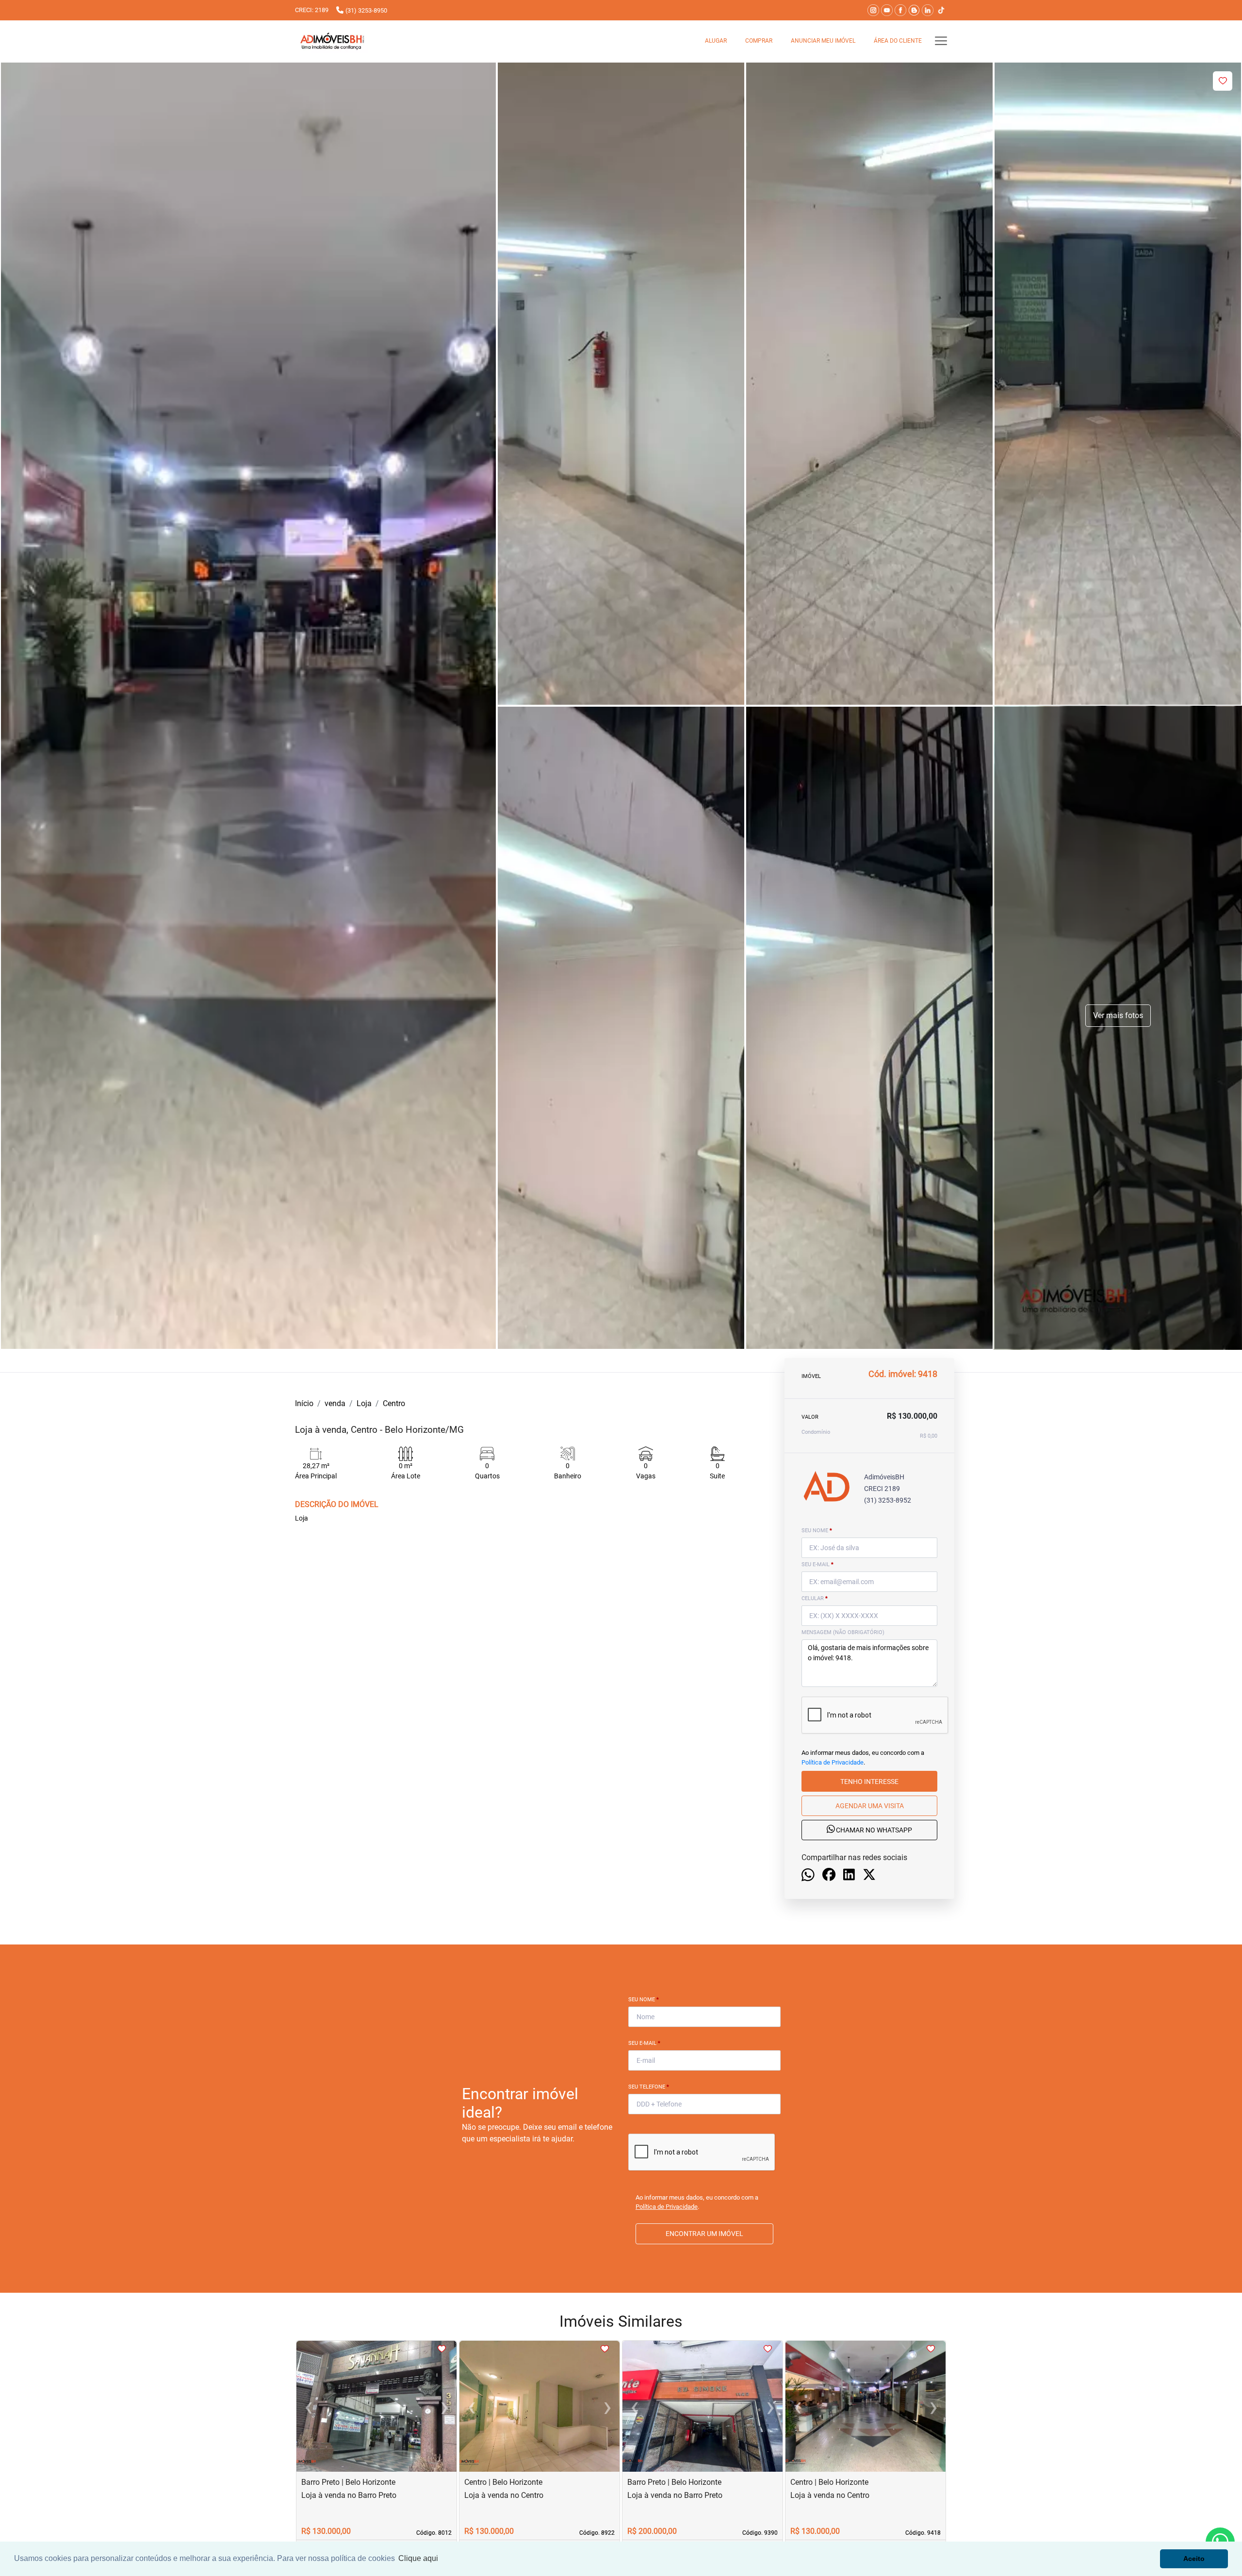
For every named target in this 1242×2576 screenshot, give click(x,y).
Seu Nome (644, 2000)
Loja (364, 1403)
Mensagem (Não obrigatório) (843, 1632)
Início (304, 1403)
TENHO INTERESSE (869, 1781)
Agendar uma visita (870, 1805)
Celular (815, 1598)
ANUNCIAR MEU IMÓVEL (823, 41)
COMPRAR (759, 41)
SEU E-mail (817, 1564)
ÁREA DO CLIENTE (898, 41)
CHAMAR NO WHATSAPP (873, 1830)
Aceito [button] (1194, 2559)
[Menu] (941, 41)
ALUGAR (716, 41)
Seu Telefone (649, 2087)
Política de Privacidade (833, 1762)
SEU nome (817, 1531)
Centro (394, 1403)
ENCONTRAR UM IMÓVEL (704, 2234)
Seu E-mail (644, 2043)
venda (335, 1403)
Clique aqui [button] (418, 2558)
